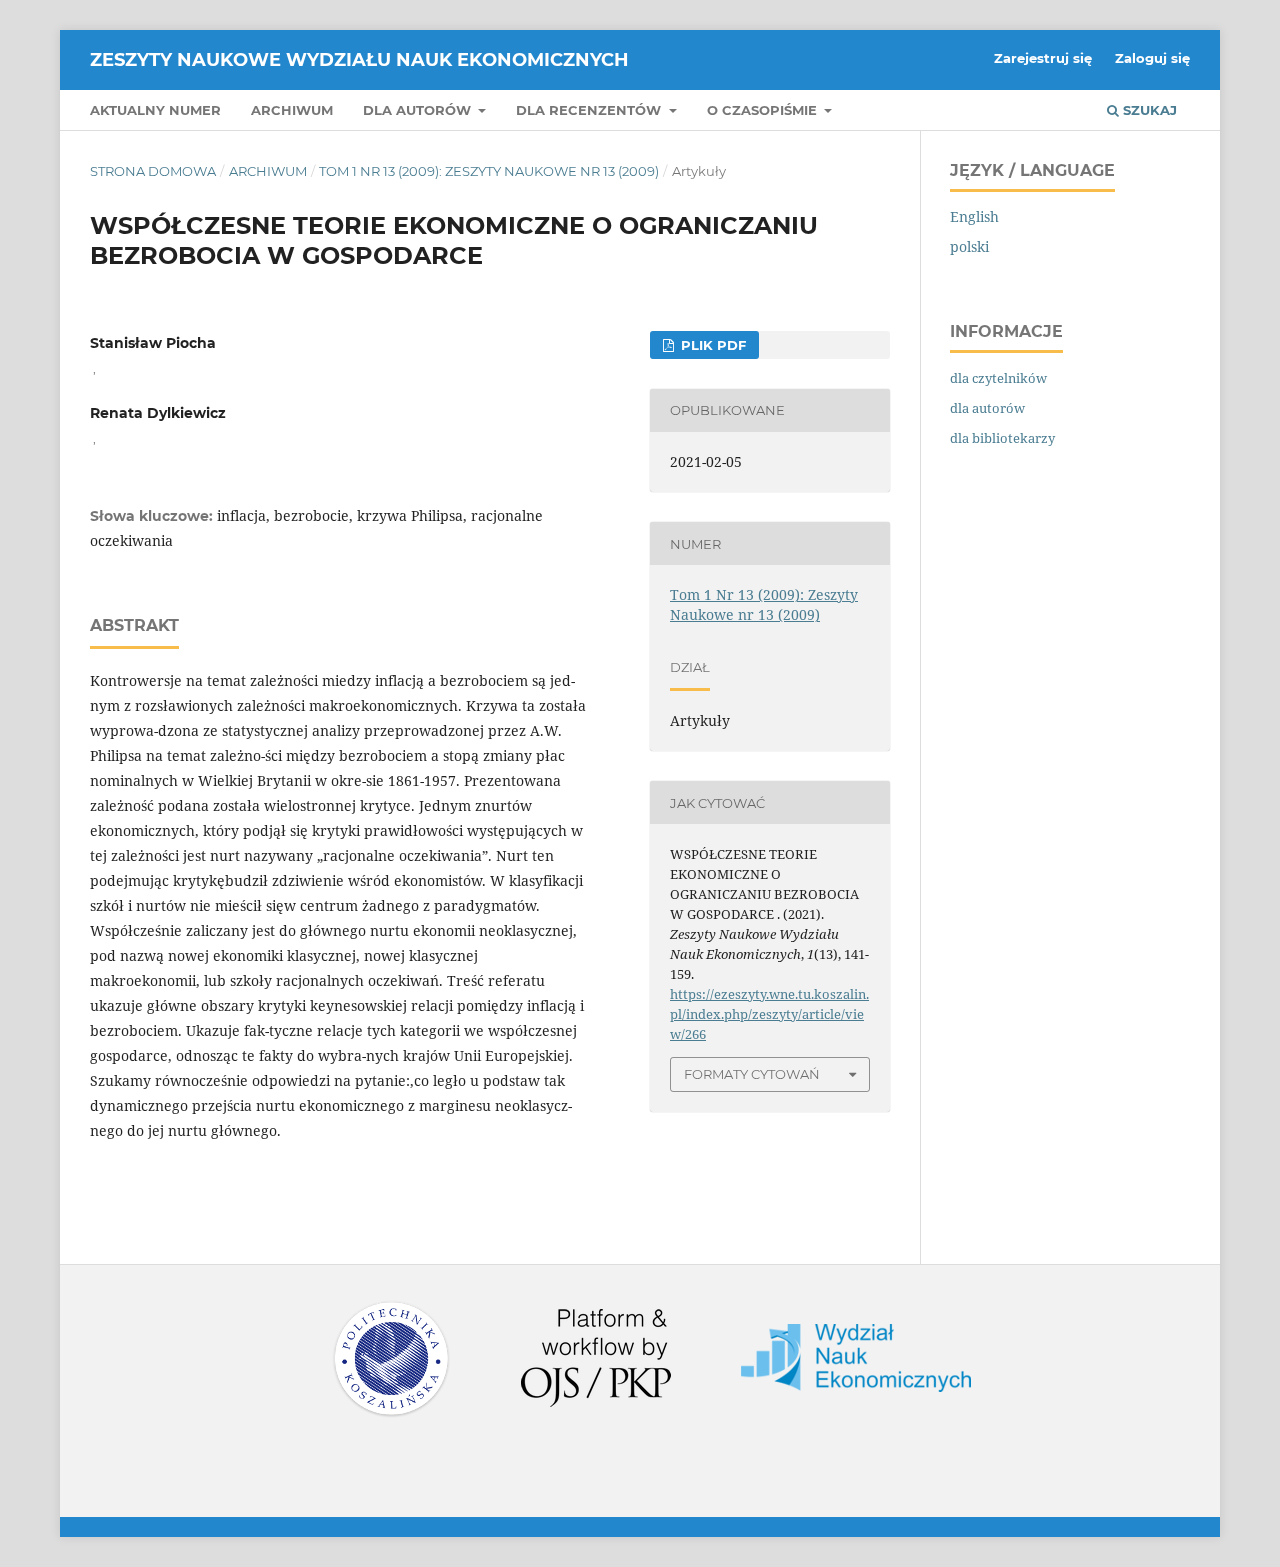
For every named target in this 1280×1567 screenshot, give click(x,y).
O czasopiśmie (764, 110)
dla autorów (987, 408)
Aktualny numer (155, 110)
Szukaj (1148, 110)
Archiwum (292, 110)
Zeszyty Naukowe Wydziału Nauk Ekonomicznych (359, 60)
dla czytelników (998, 378)
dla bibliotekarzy (1002, 438)
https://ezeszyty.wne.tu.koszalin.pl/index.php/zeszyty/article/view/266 (769, 1014)
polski (969, 246)
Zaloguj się (1152, 58)
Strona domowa (153, 171)
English (974, 216)
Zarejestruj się (1043, 58)
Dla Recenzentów (590, 110)
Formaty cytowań (752, 1074)
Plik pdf (711, 345)
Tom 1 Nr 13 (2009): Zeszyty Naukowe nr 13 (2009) (489, 171)
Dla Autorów (419, 110)
